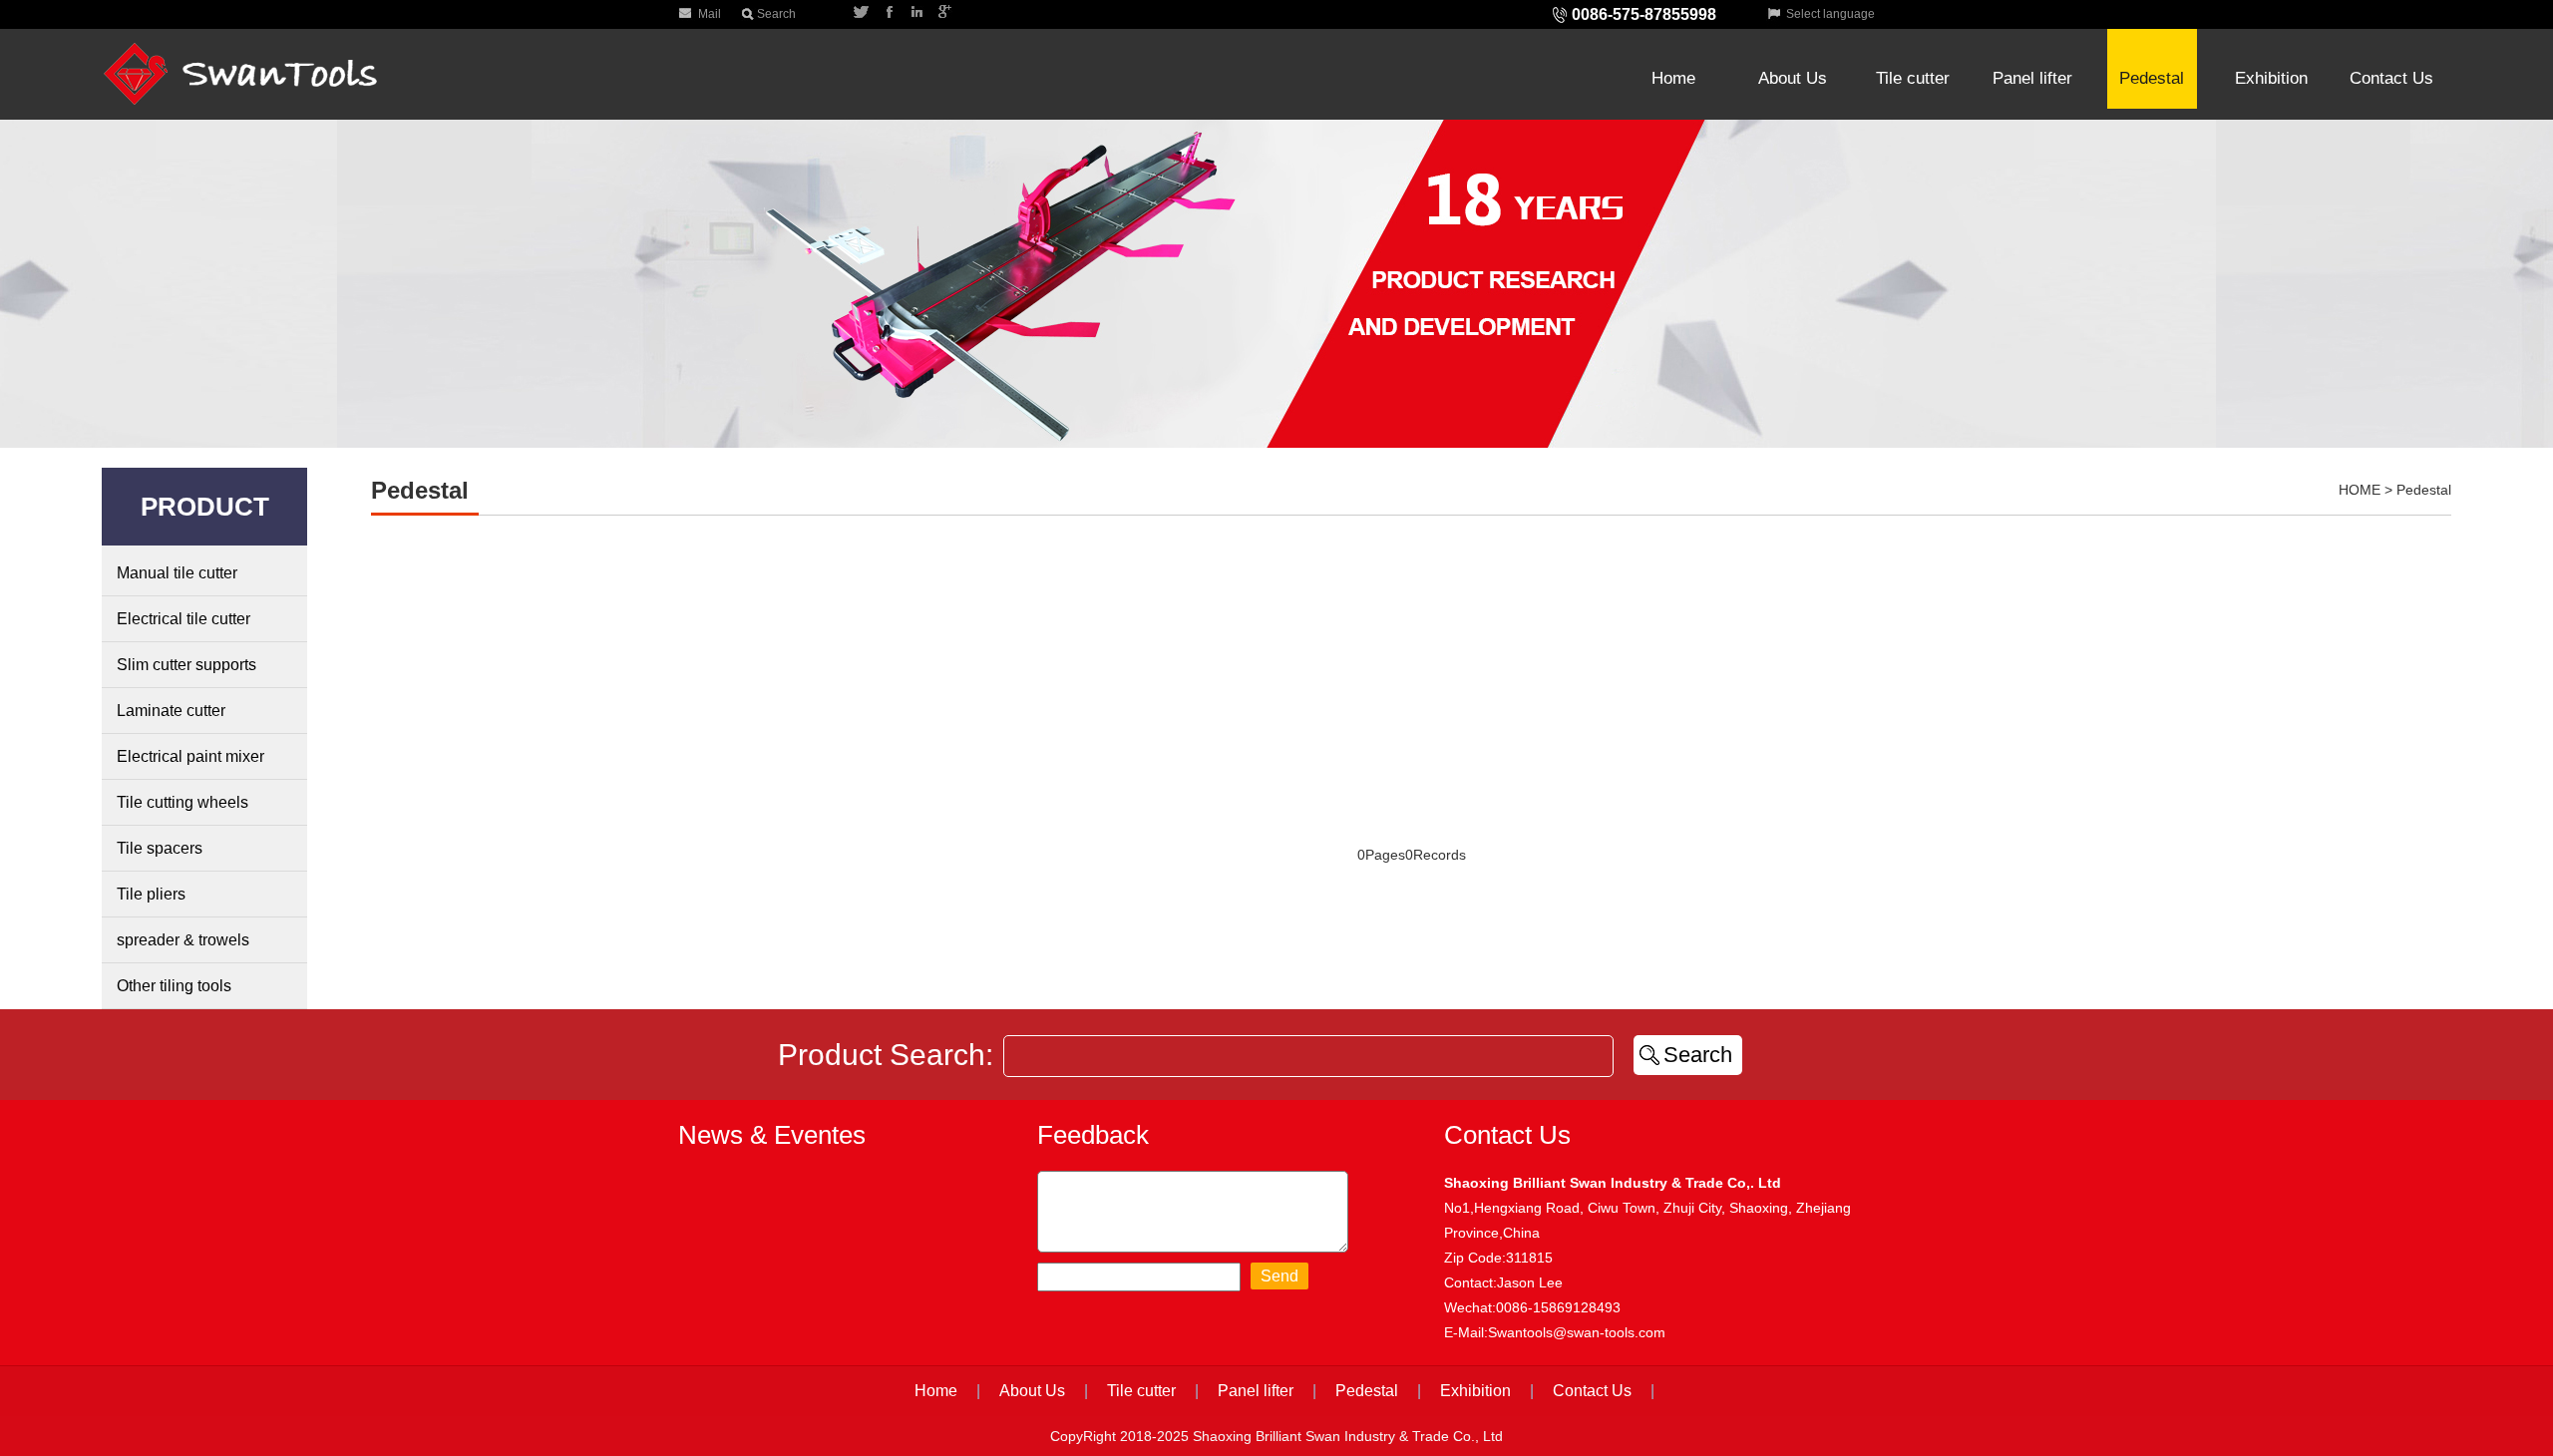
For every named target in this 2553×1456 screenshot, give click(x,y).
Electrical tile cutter (183, 619)
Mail (710, 14)
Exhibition (2272, 32)
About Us (1793, 32)
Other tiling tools (174, 986)
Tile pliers (151, 894)
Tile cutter (1913, 32)
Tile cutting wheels (182, 802)
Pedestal (2152, 78)
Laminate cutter (171, 711)
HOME (2360, 490)
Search (776, 14)
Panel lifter (2032, 32)
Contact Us (2391, 32)
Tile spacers (160, 848)
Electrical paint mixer (190, 756)
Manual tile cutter (177, 573)
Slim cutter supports (186, 665)
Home (1673, 32)
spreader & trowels (183, 940)
